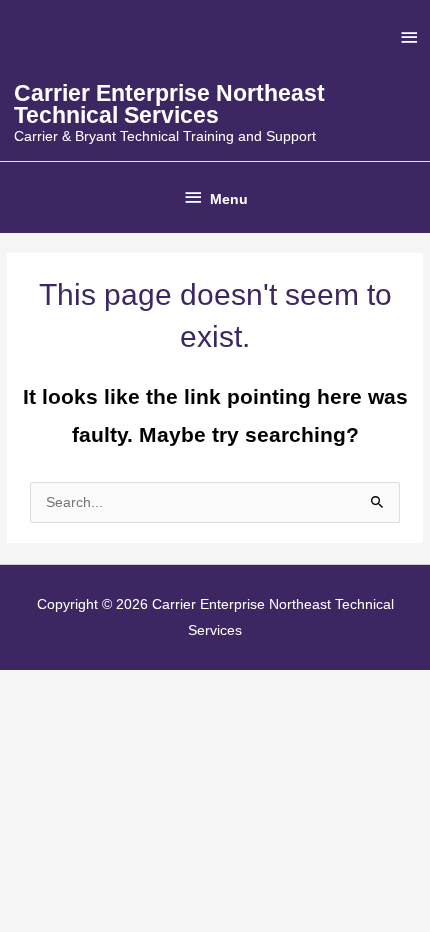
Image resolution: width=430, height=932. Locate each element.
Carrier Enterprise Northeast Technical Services (169, 104)
